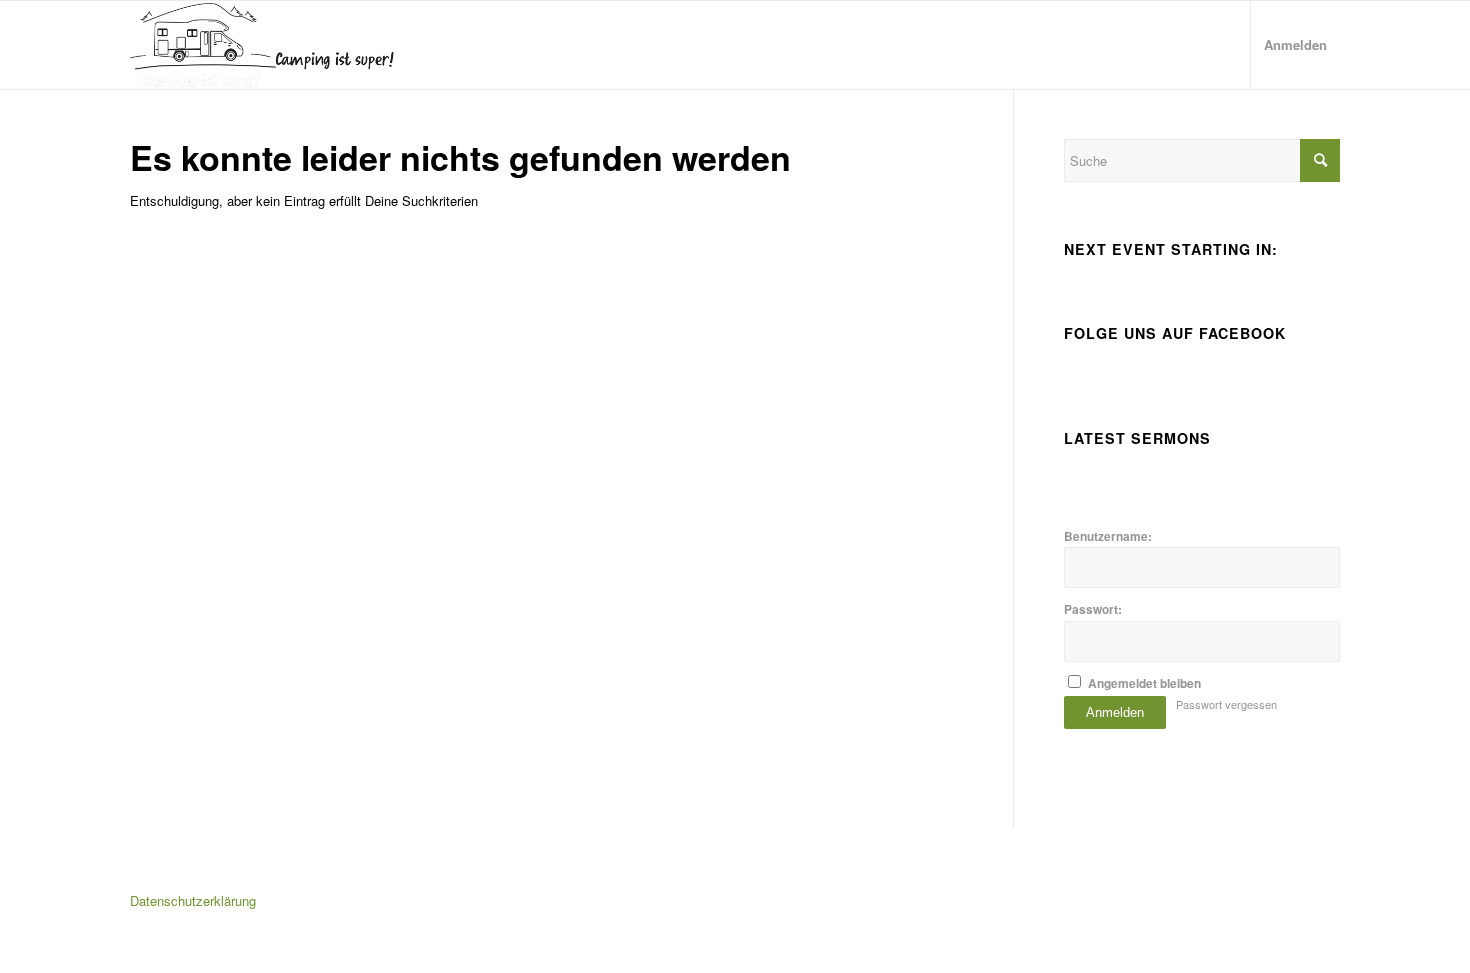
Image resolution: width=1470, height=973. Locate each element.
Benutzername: (1108, 536)
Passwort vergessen (1226, 704)
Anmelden (1115, 712)
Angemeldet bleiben (1144, 683)
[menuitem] (1295, 45)
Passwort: (1093, 609)
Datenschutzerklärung (193, 900)
